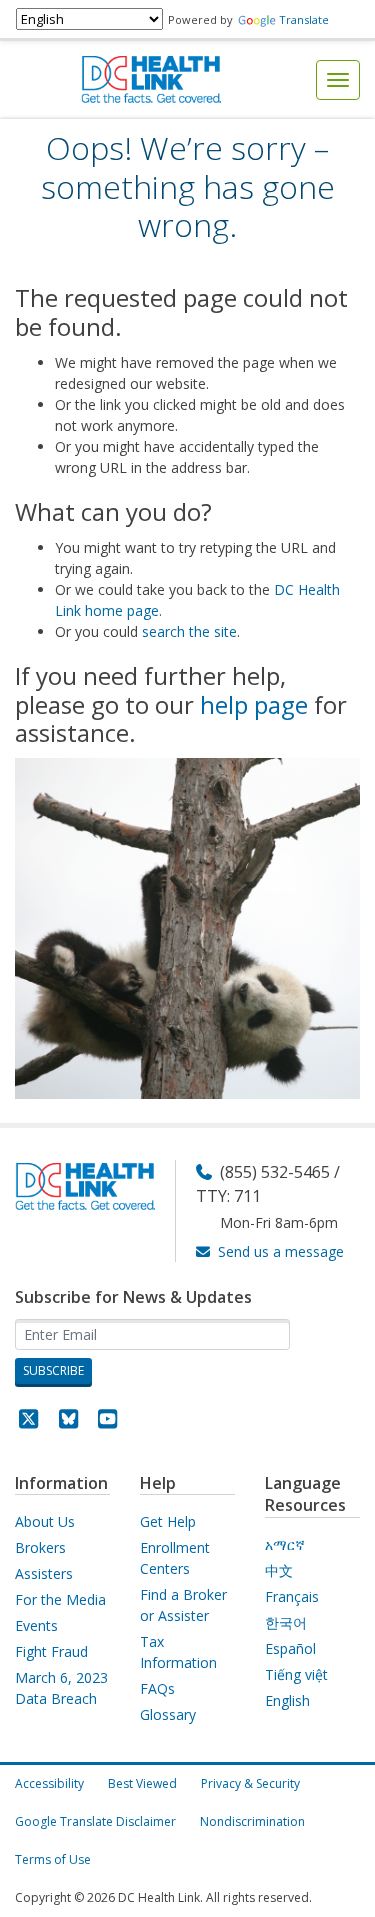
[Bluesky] (69, 1421)
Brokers (40, 1547)
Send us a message (281, 1251)
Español (290, 1648)
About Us (45, 1521)
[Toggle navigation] (338, 80)
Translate (304, 19)
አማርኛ (285, 1544)
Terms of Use (53, 1859)
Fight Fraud (51, 1651)
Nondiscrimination (252, 1821)
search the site (189, 631)
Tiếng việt (296, 1674)
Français (292, 1596)
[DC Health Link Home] (151, 78)
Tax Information (178, 1652)
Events (36, 1625)
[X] (29, 1421)
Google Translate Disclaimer (95, 1821)
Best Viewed (142, 1783)
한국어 (286, 1622)
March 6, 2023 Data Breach (61, 1688)
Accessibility (49, 1783)
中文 (279, 1570)
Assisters (44, 1573)
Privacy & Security (250, 1783)
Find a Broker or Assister (183, 1605)
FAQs (157, 1688)
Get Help (168, 1521)
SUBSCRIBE (53, 1370)
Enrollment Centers (175, 1558)
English (287, 1700)
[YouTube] (108, 1421)
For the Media (60, 1599)
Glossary (168, 1714)
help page (254, 704)
